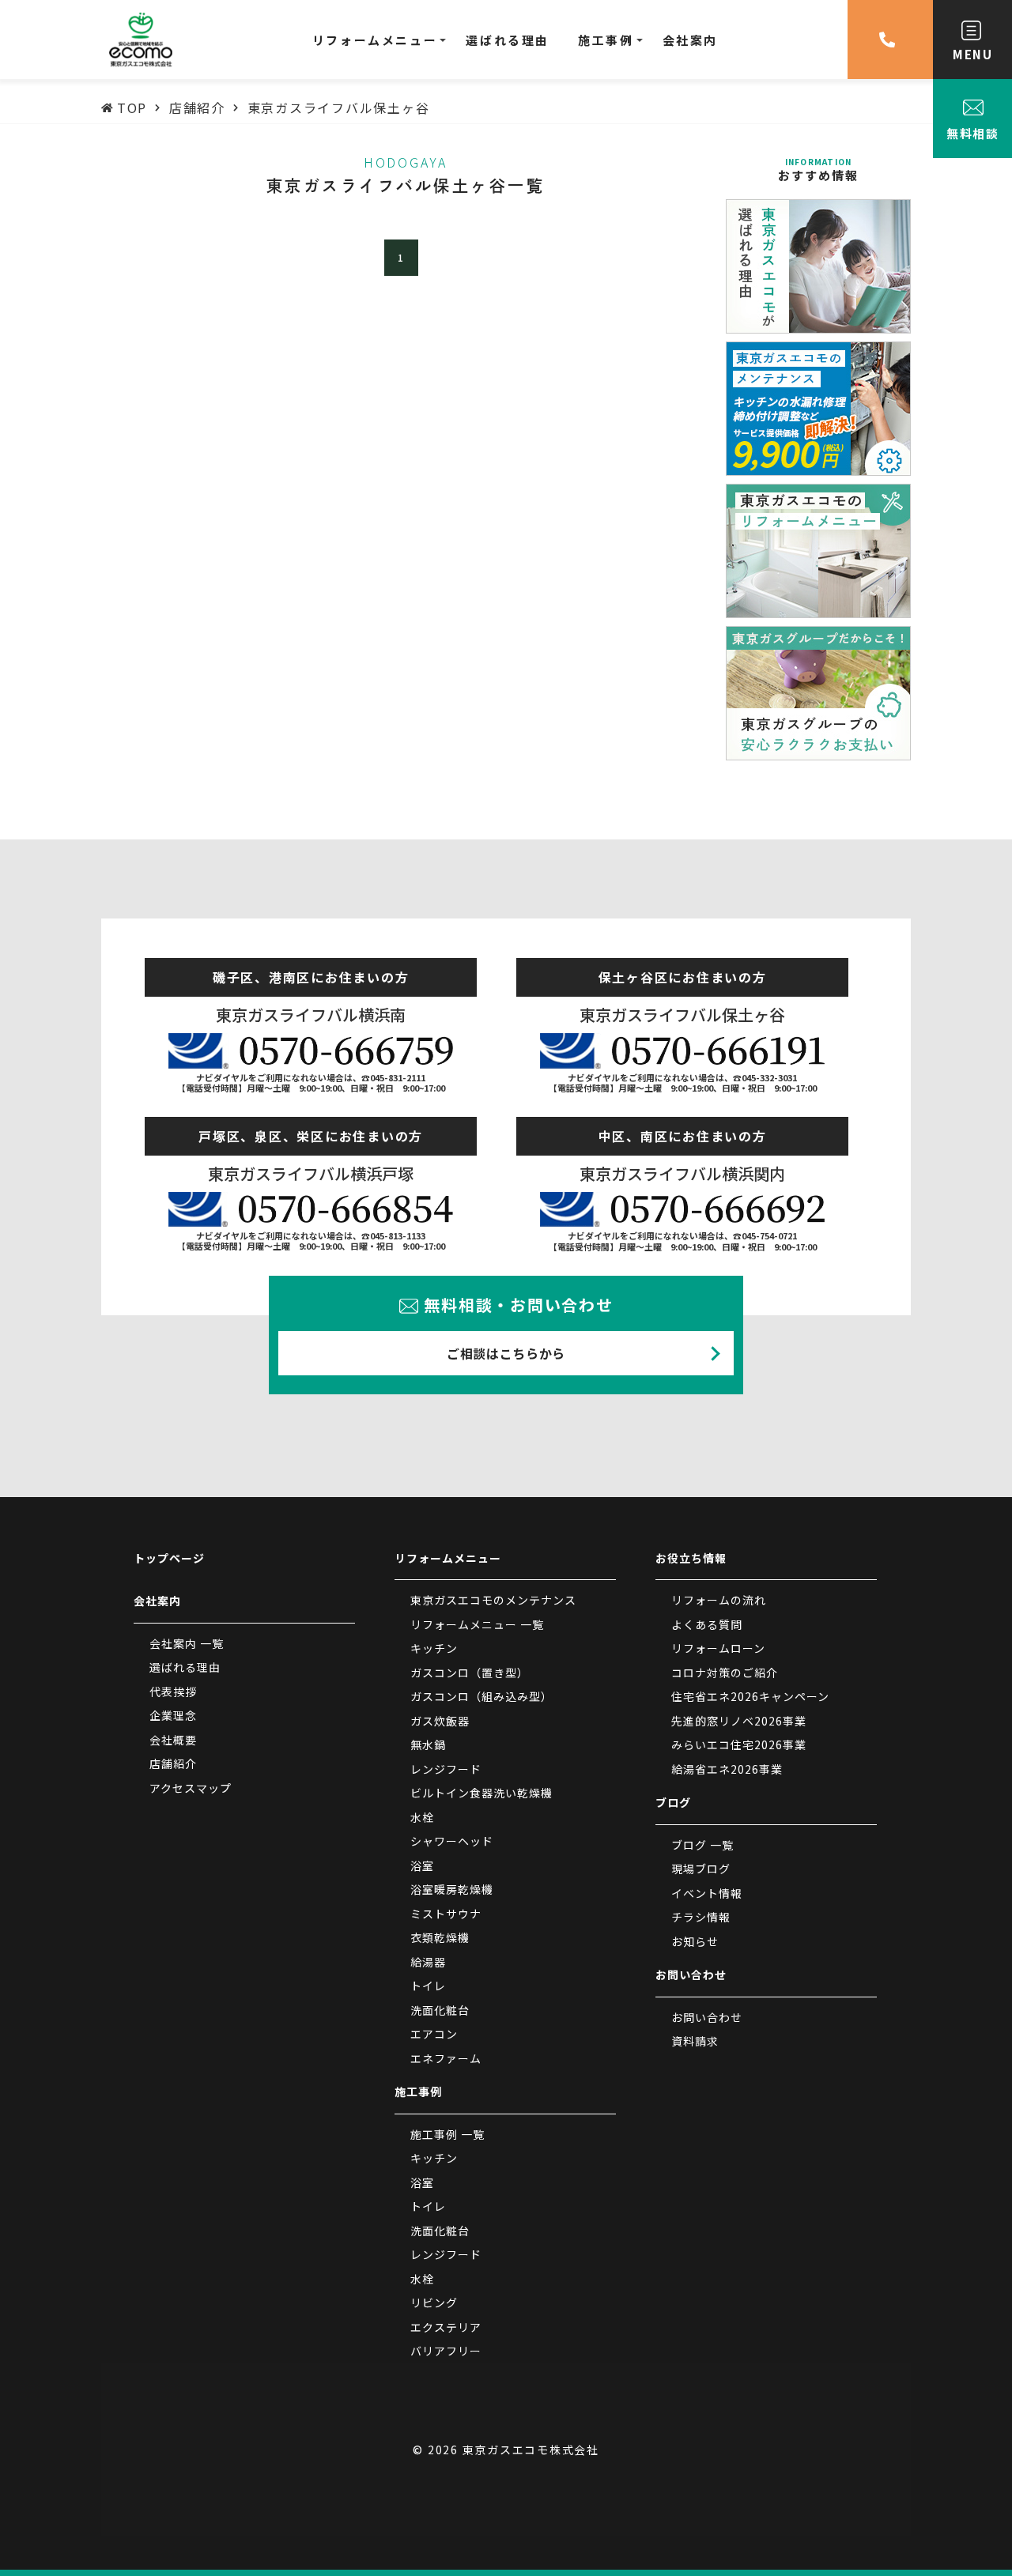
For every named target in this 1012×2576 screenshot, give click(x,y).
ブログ (673, 1802)
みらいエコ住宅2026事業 (739, 1744)
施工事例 (418, 2091)
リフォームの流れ (719, 1600)
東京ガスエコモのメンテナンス (493, 1600)
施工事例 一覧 (447, 2134)
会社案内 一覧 (187, 1643)
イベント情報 (707, 1893)
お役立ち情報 (691, 1558)
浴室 (422, 1865)
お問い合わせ (691, 1974)
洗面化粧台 (440, 2010)
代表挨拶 (173, 1692)
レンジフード (446, 1769)
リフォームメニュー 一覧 (477, 1624)
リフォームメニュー (448, 1558)
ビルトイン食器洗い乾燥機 (481, 1793)
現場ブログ (701, 1869)
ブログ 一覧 (702, 1845)
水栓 (422, 1817)
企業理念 (173, 1715)
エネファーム (446, 2058)
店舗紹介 (173, 1763)
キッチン (434, 1648)
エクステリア (446, 2327)
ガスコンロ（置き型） (470, 1673)
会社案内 (157, 1601)
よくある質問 (707, 1624)
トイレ (428, 1986)
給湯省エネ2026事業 (727, 1769)
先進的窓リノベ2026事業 (739, 1721)
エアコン (434, 2034)
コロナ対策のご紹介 (725, 1673)
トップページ (169, 1558)
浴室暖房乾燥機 (452, 1889)
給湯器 (428, 1962)
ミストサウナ (446, 1914)
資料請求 (695, 2041)
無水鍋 (428, 1744)
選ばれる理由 (185, 1667)
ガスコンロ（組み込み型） (481, 1696)
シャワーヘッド (452, 1841)
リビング (434, 2303)
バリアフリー (446, 2351)
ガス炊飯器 (440, 1721)
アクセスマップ (191, 1788)
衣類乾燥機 (440, 1937)
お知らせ (695, 1941)
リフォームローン (718, 1648)
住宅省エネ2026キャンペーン (750, 1696)
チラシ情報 (701, 1917)
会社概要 (173, 1740)
